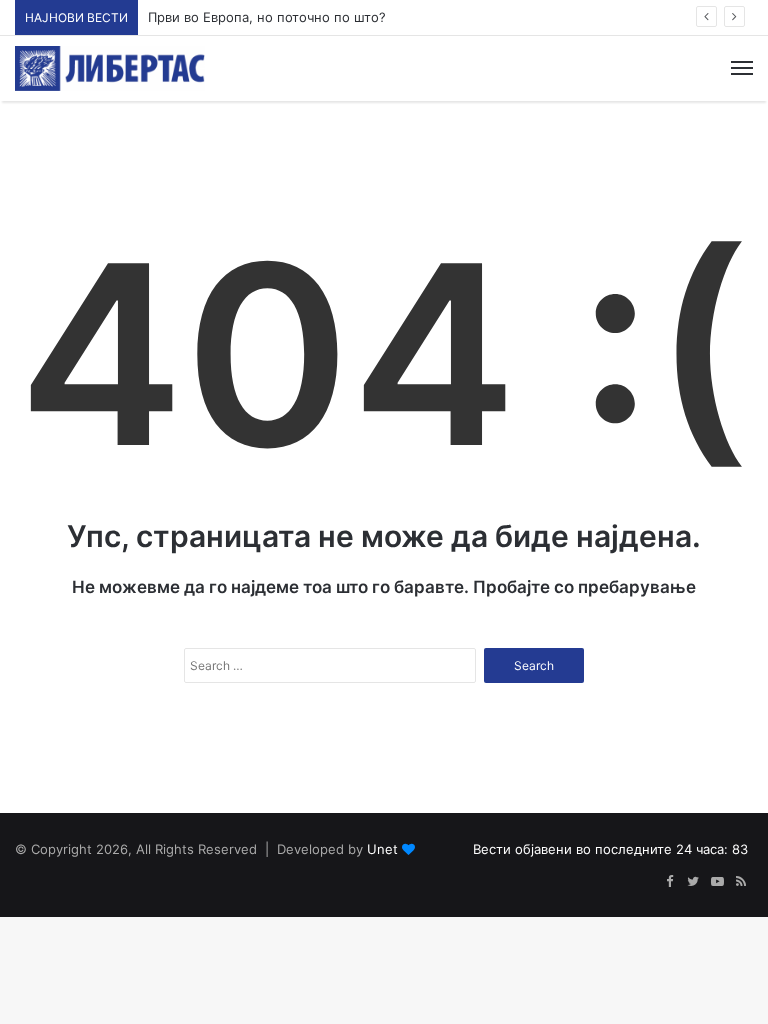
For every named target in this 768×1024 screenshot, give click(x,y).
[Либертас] (110, 68)
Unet (382, 849)
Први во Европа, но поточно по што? (267, 17)
